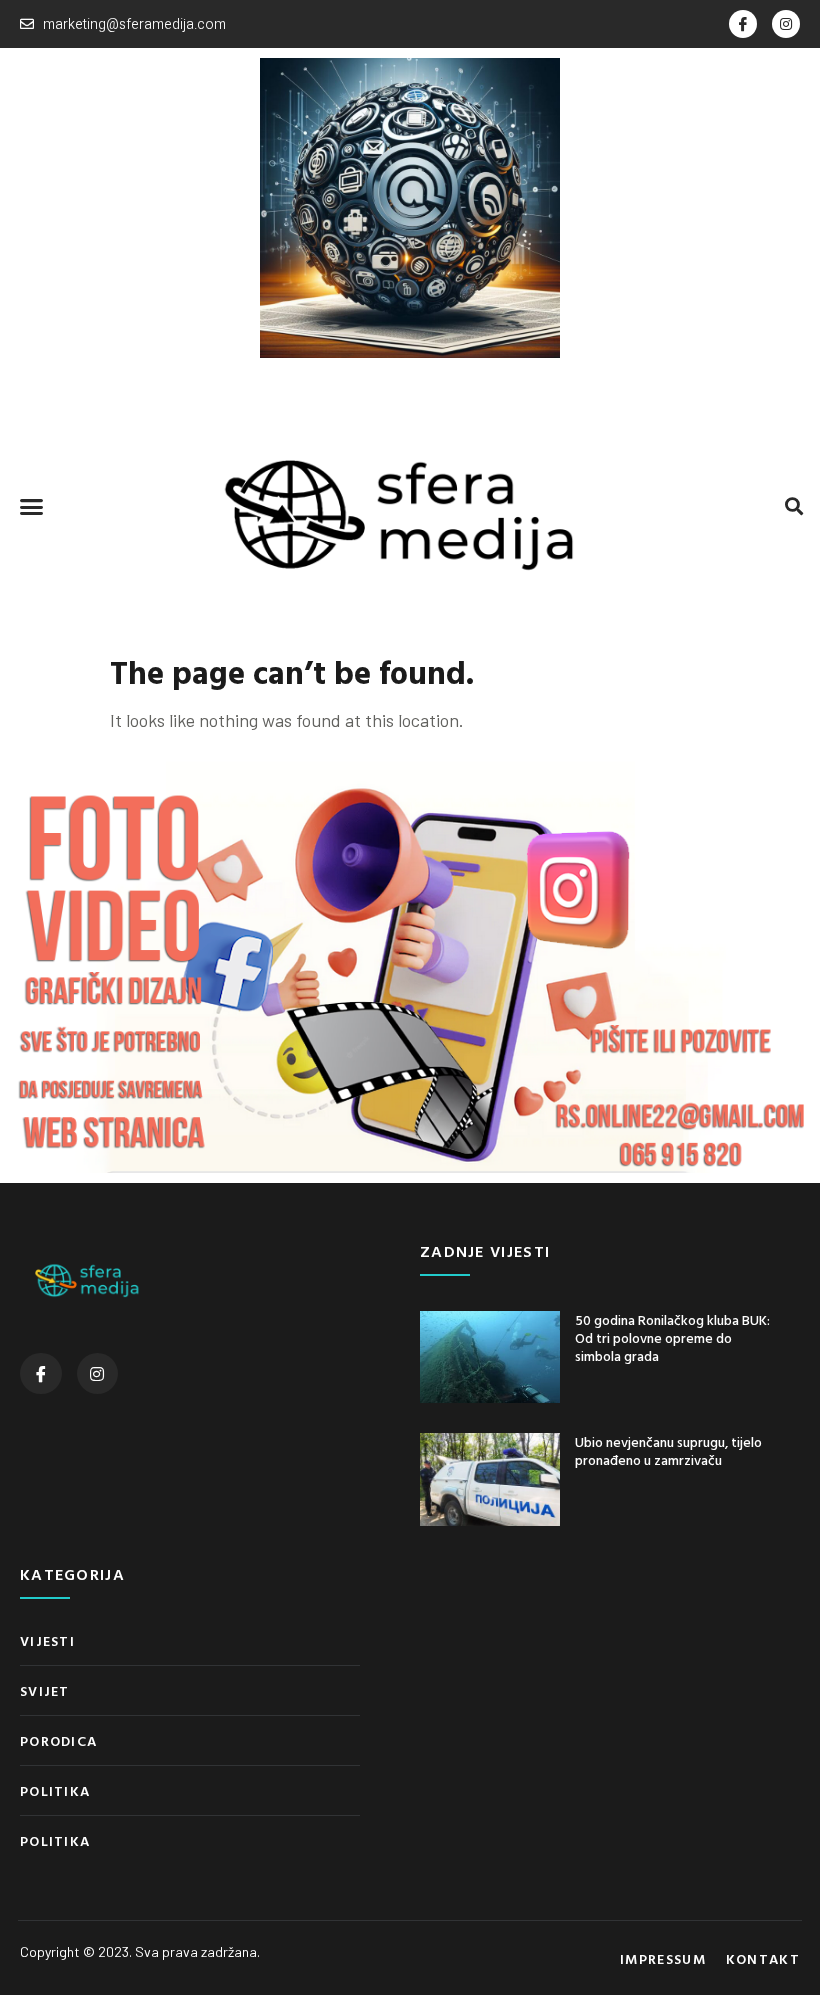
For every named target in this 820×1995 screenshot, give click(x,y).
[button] (32, 506)
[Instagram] (786, 24)
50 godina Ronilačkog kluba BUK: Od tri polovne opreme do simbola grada (672, 1337)
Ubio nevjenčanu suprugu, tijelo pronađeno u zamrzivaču (668, 1450)
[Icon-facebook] (743, 24)
